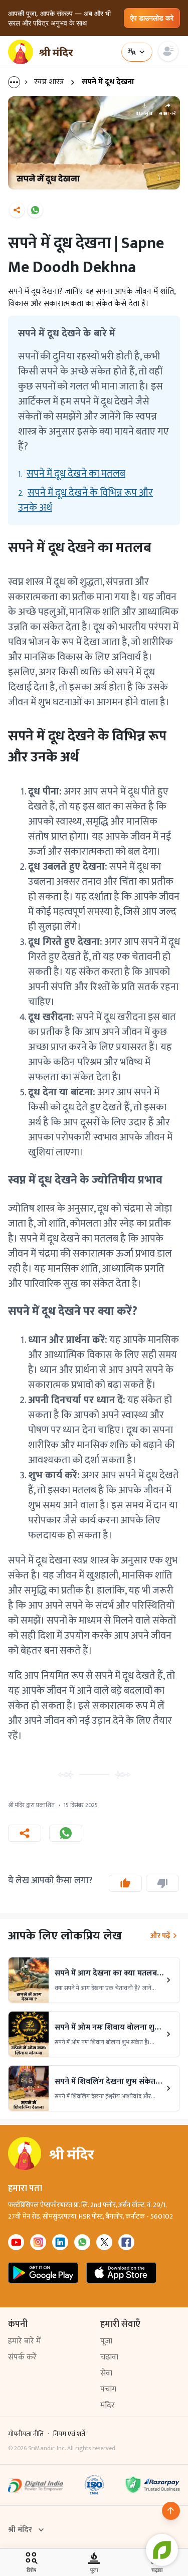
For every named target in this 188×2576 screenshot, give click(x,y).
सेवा (106, 2373)
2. (85, 500)
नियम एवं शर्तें (69, 2434)
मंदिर (108, 2405)
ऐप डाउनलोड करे (152, 18)
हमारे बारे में (24, 2341)
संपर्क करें (22, 2357)
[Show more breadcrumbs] (19, 82)
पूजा (106, 2341)
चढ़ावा (109, 2357)
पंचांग (108, 2389)
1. (72, 474)
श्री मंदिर (20, 2530)
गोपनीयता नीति (26, 2434)
